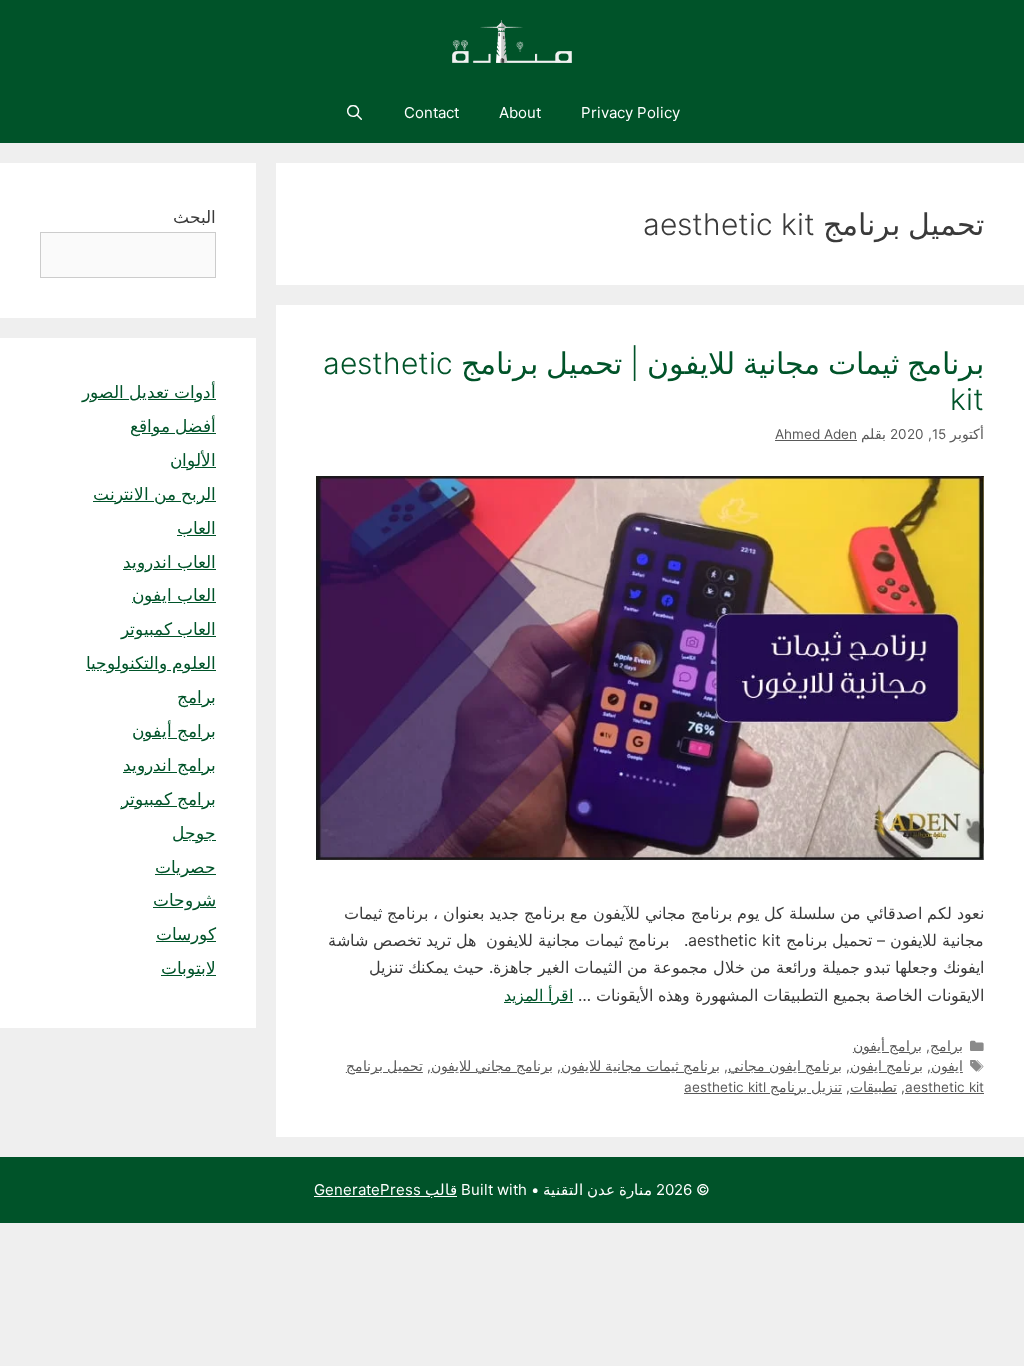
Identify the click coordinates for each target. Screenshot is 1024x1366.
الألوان (193, 460)
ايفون (947, 1066)
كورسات (186, 934)
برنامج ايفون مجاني (785, 1066)
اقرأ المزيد (538, 995)
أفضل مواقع (173, 426)
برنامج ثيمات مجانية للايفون (640, 1066)
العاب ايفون (174, 595)
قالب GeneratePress (385, 1189)
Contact (431, 112)
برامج (946, 1046)
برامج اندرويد (169, 765)
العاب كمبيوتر (168, 629)
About (520, 112)
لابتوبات (188, 968)
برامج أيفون (887, 1046)
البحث (194, 217)
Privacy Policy (630, 112)
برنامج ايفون (886, 1066)
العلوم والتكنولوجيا (151, 663)
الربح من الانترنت (154, 494)
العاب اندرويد (169, 562)
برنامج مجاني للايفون (492, 1066)
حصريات (185, 867)
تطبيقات (873, 1087)
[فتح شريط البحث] (353, 113)
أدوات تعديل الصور (149, 392)
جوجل (194, 833)
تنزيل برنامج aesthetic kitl (763, 1087)
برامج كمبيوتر (168, 799)
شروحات (184, 900)
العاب (196, 528)
